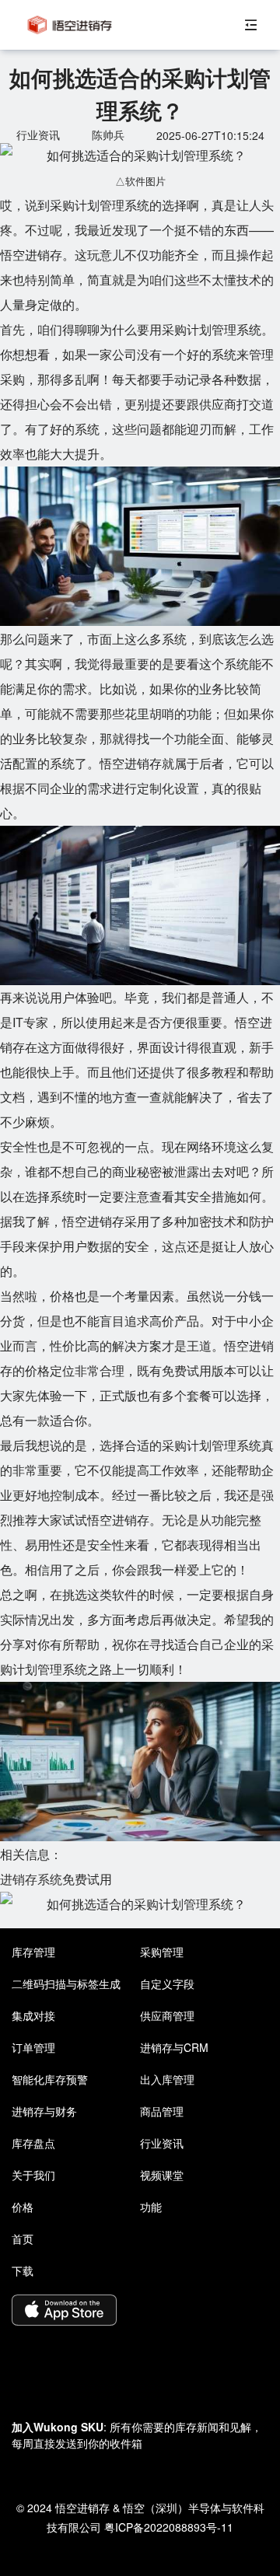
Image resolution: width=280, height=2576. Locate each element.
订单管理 (33, 2047)
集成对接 (33, 2015)
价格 (23, 2207)
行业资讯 (162, 2143)
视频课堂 (162, 2175)
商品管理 (162, 2111)
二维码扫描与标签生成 (66, 1984)
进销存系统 (31, 1879)
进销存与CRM (174, 2047)
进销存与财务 (44, 2111)
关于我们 (33, 2175)
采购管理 (162, 1952)
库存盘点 (33, 2143)
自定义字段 (167, 1984)
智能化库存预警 (50, 2079)
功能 (151, 2207)
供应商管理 (167, 2015)
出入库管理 (167, 2079)
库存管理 (33, 1952)
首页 (23, 2239)
